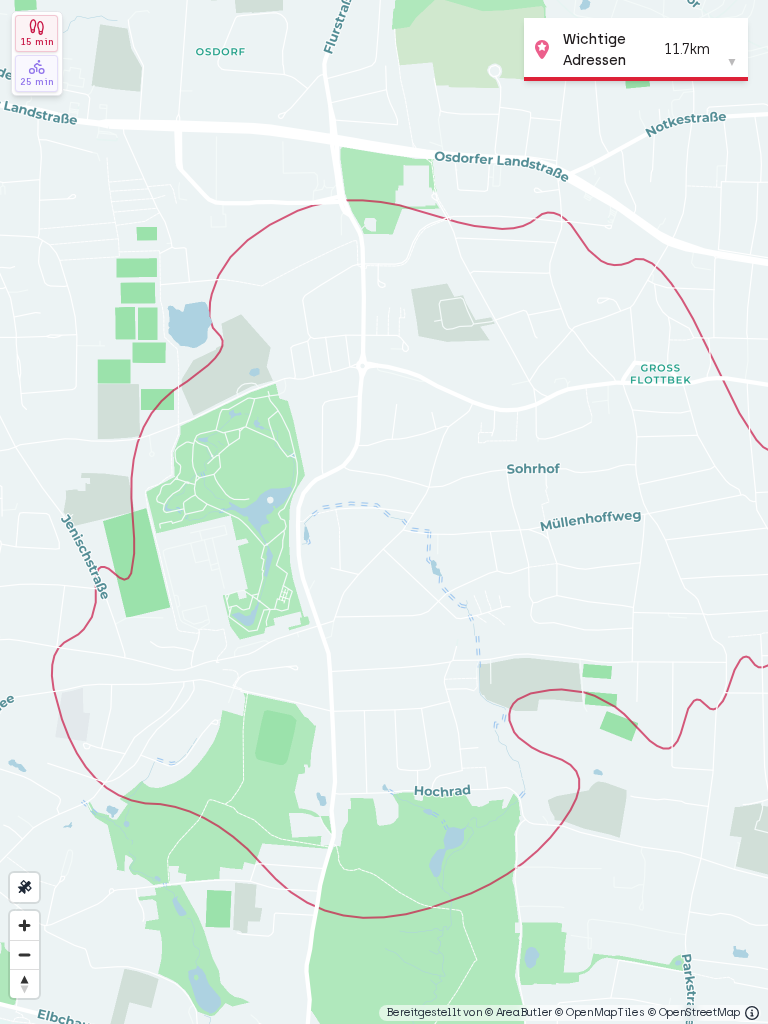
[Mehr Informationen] (752, 1013)
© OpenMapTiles (599, 1012)
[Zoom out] (24, 954)
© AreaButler (518, 1012)
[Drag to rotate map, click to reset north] (24, 983)
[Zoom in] (24, 925)
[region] (384, 512)
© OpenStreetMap (694, 1012)
